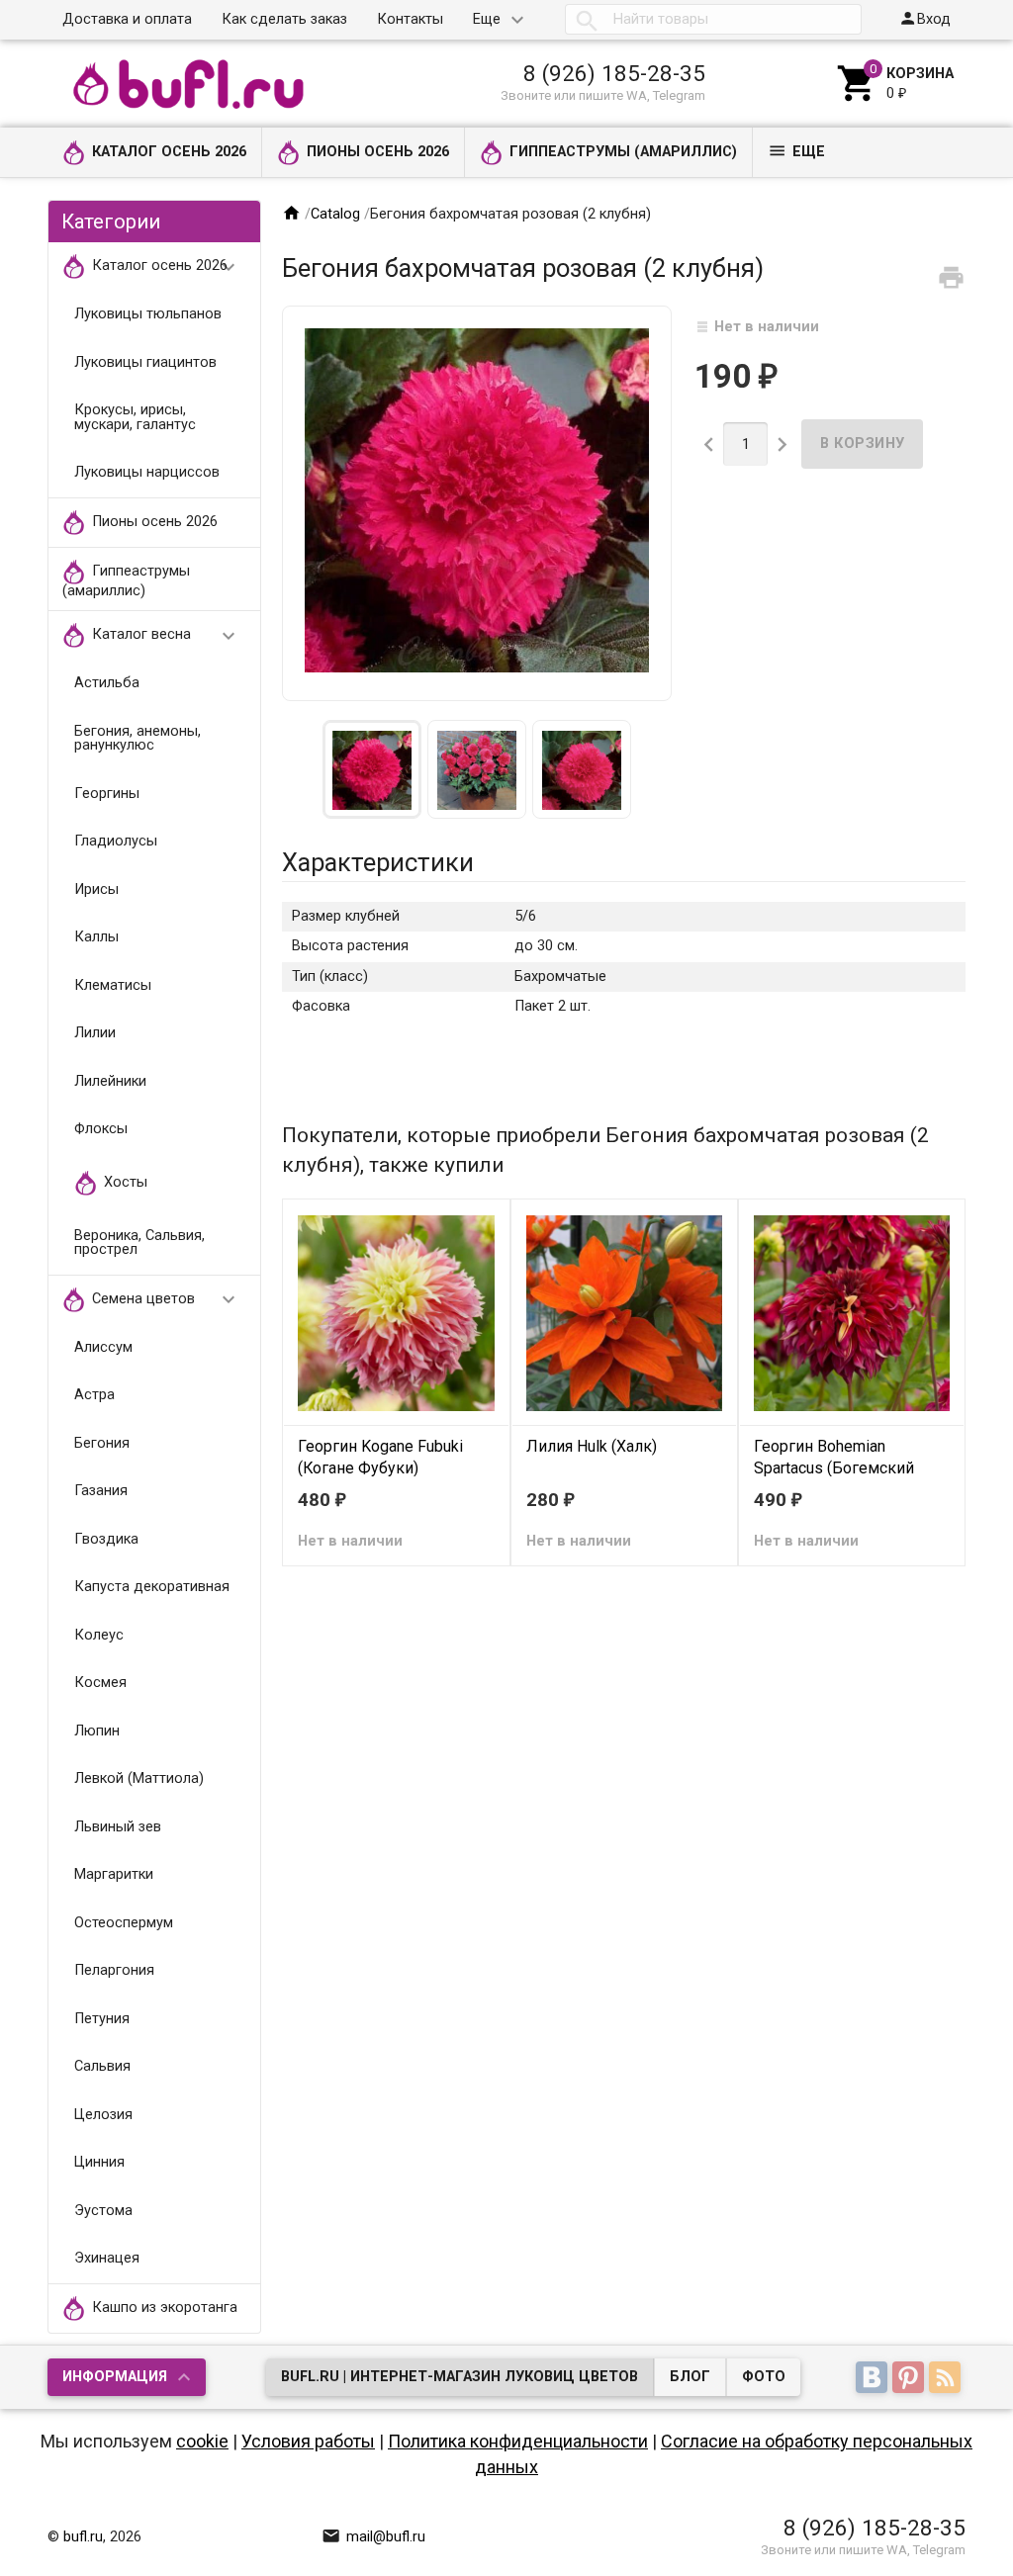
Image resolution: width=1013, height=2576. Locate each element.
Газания (101, 1491)
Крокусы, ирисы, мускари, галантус (135, 417)
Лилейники (110, 1081)
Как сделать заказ (284, 19)
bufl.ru (83, 2537)
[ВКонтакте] (874, 2379)
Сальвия (102, 2066)
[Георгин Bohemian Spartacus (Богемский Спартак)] (852, 1313)
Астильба (107, 683)
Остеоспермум (124, 1923)
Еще (487, 19)
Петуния (102, 2019)
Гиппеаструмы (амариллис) (623, 152)
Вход (924, 18)
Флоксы (101, 1129)
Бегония (102, 1443)
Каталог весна (166, 636)
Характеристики (378, 862)
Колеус (99, 1635)
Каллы (96, 937)
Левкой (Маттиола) (139, 1778)
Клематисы (113, 985)
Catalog (335, 214)
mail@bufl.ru (373, 2537)
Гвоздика (106, 1539)
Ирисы (96, 889)
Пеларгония (114, 1970)
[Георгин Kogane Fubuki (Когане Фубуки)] (396, 1313)
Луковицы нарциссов (147, 472)
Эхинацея (107, 2258)
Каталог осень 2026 (169, 152)
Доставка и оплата (127, 19)
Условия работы (308, 2441)
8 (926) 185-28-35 (614, 73)
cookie (202, 2441)
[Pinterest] (911, 2379)
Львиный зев (118, 1827)
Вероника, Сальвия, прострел (139, 1243)
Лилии (95, 1033)
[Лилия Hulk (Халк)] (624, 1313)
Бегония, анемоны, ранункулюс (138, 739)
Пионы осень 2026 (378, 152)
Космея (100, 1683)
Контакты (410, 19)
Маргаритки (114, 1874)
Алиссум (103, 1347)
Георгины (107, 794)
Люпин (97, 1731)
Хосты (126, 1182)
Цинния (99, 2162)
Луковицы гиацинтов (145, 362)
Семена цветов (166, 1299)
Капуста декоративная (152, 1587)
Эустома (103, 2211)
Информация (115, 2377)
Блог (690, 2377)
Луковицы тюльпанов (148, 314)
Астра (94, 1395)
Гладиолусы (116, 841)
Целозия (103, 2115)
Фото (764, 2377)
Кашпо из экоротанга (165, 2308)
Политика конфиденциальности (518, 2441)
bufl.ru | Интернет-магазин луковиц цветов (460, 2377)
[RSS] (947, 2379)
